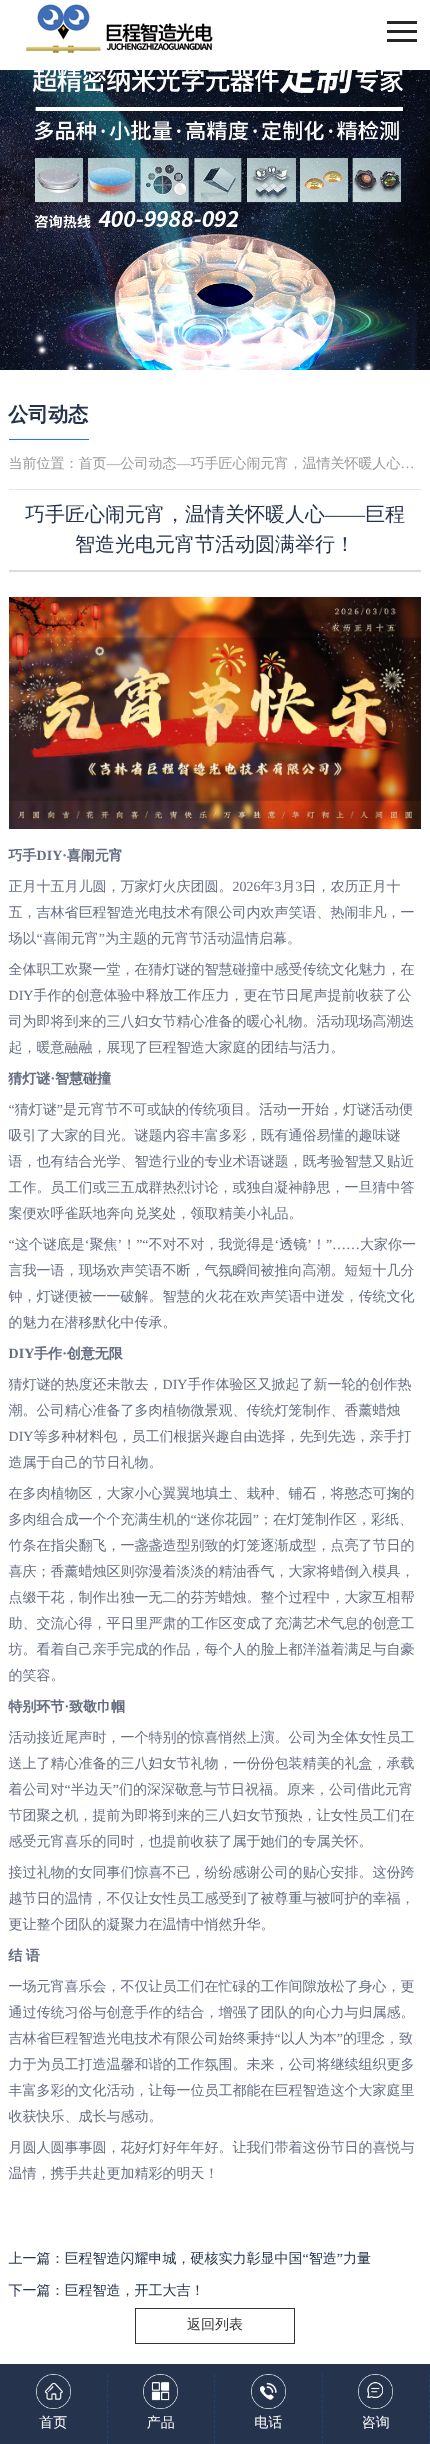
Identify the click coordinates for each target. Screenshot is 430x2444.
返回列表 (215, 2325)
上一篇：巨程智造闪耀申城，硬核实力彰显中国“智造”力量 (190, 2259)
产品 (161, 2423)
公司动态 (49, 415)
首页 (93, 464)
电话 (268, 2423)
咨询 (376, 2423)
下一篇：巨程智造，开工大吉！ (107, 2291)
